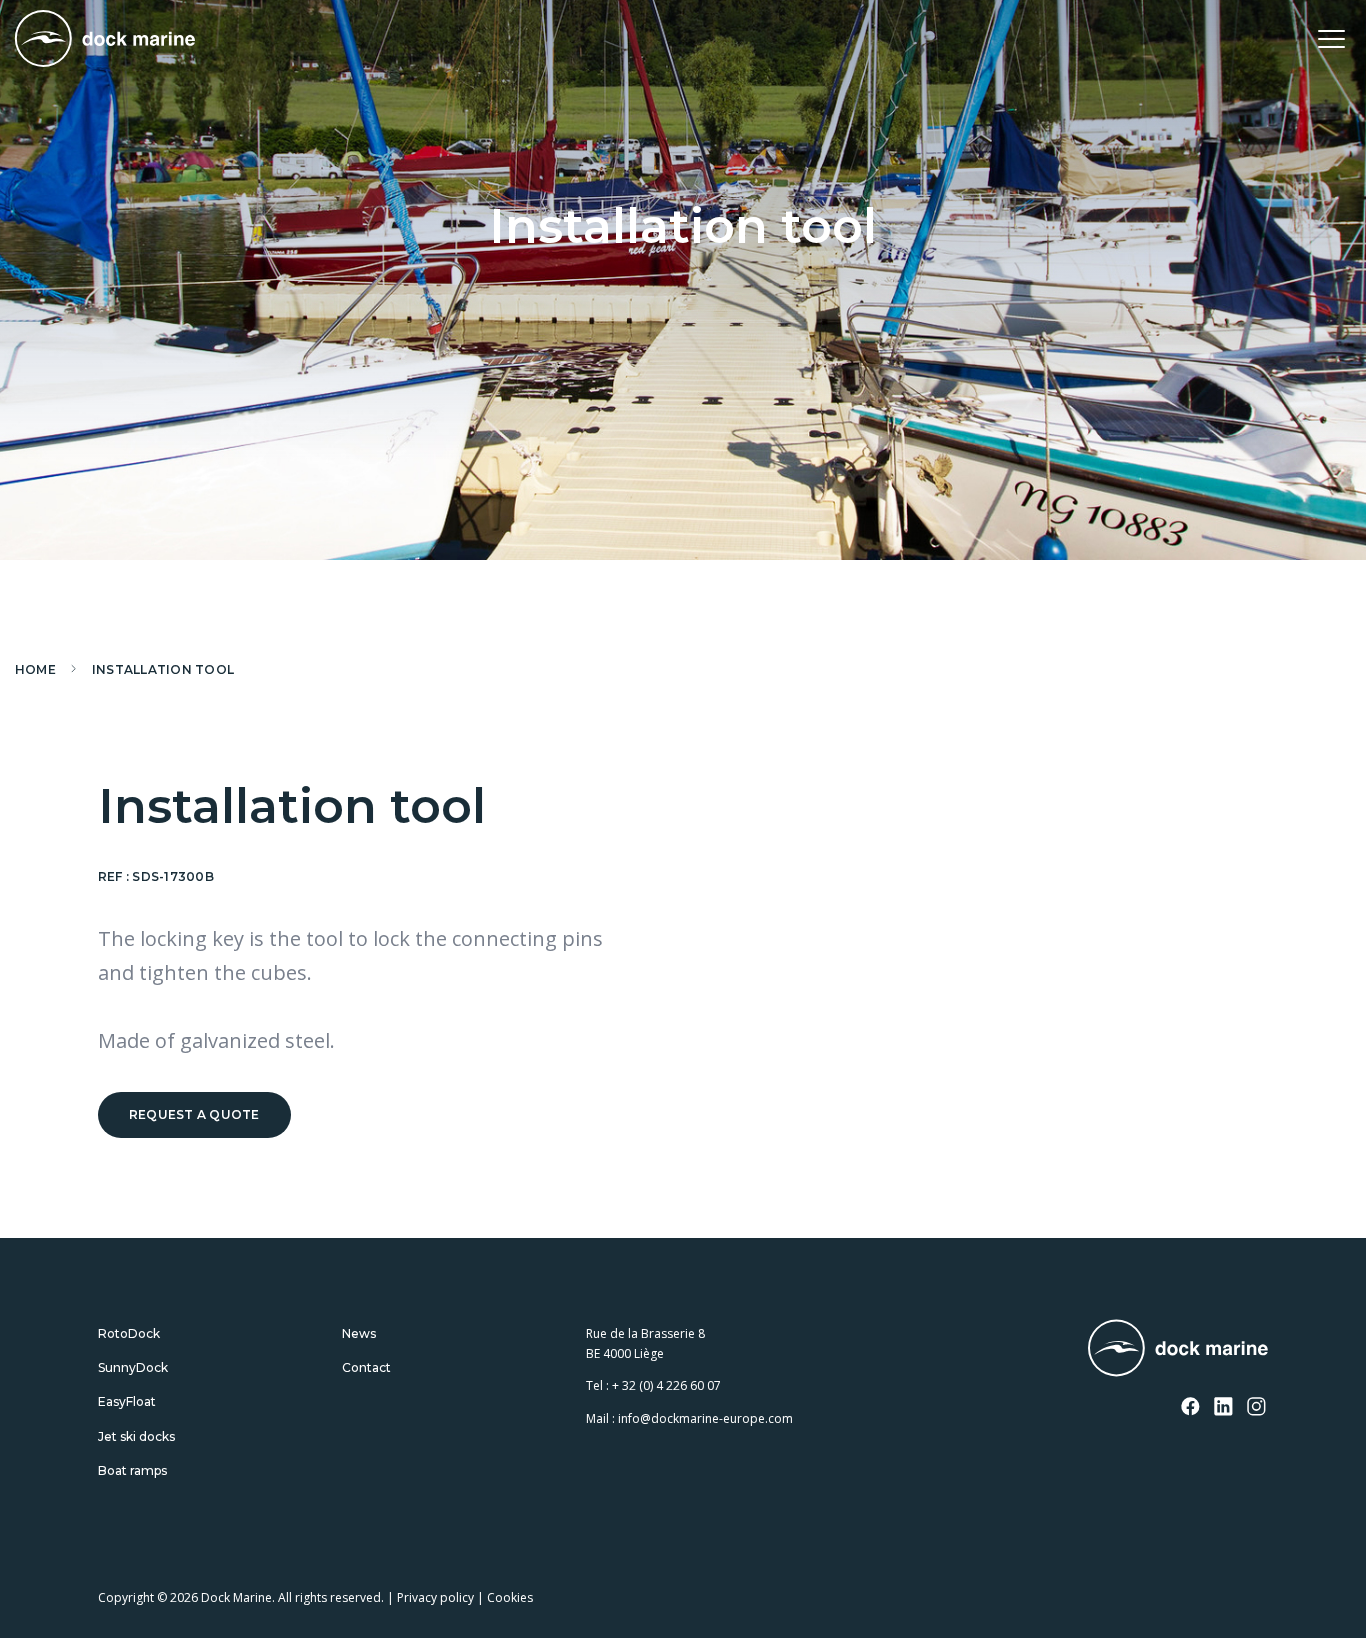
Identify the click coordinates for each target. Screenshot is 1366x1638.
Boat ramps (132, 1470)
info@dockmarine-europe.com (705, 1418)
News (359, 1333)
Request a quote (194, 1114)
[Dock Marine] (105, 38)
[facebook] (1191, 1408)
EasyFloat (127, 1401)
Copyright (126, 1597)
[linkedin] (1224, 1408)
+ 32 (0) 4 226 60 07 (666, 1385)
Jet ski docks (136, 1436)
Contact (366, 1367)
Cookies (510, 1597)
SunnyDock (133, 1367)
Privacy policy (435, 1597)
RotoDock (129, 1333)
